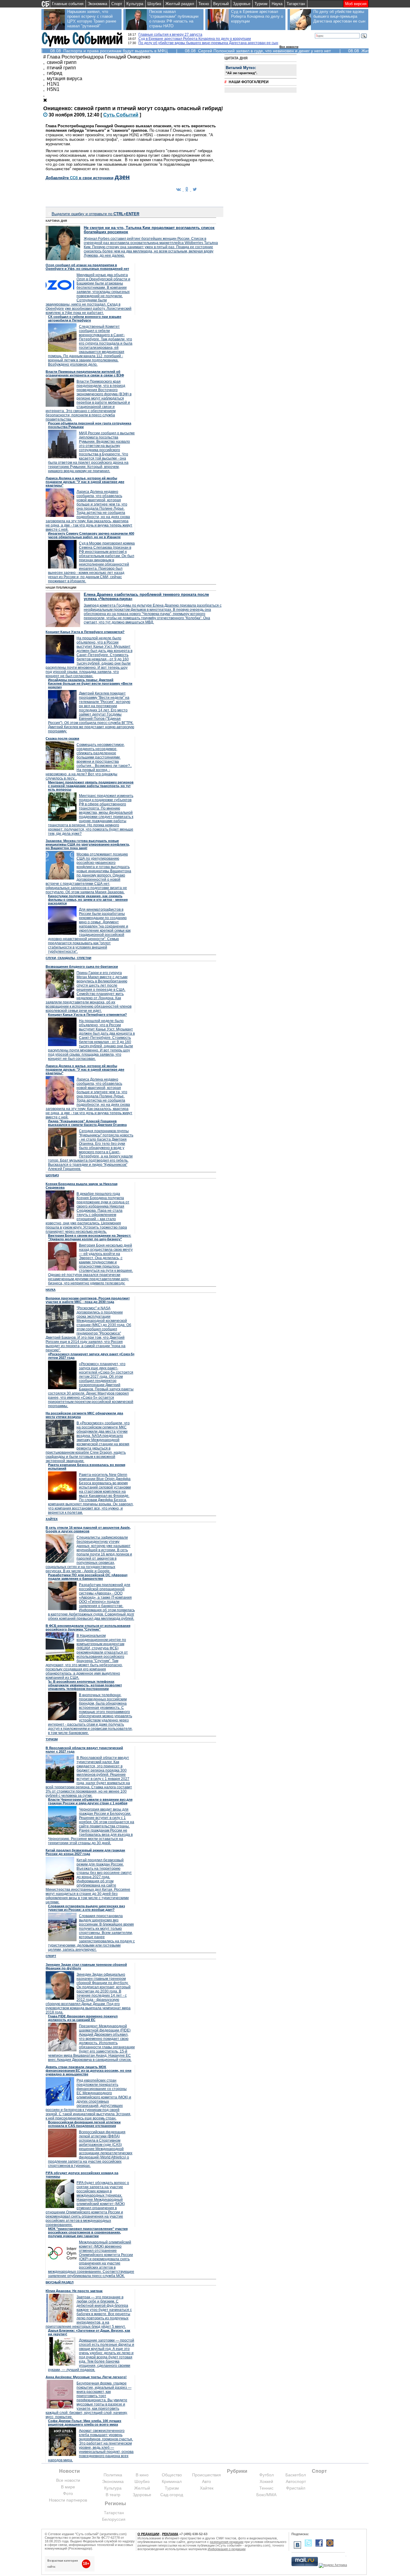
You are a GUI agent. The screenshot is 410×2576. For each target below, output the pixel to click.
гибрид (54, 73)
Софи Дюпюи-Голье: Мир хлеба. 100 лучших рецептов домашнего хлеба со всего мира (85, 2423)
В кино (142, 2475)
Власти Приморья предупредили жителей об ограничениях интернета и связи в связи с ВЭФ (85, 373)
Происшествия (207, 2475)
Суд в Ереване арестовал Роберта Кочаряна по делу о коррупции (257, 16)
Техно (204, 4)
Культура (135, 4)
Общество (172, 2475)
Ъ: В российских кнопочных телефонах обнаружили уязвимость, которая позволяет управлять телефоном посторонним (85, 1685)
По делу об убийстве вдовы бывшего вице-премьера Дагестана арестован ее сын (339, 16)
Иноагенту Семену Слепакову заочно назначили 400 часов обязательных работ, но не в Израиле (91, 535)
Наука (277, 4)
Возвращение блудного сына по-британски (82, 967)
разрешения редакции (227, 2542)
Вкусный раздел (60, 2282)
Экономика (97, 4)
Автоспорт (296, 2481)
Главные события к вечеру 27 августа (170, 35)
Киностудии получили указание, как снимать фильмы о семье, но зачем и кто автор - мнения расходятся (88, 900)
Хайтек (52, 1519)
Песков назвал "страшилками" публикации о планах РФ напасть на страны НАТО (174, 19)
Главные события (68, 4)
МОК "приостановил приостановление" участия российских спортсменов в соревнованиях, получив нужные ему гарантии (88, 2232)
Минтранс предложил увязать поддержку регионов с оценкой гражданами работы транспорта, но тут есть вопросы (91, 786)
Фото (68, 2493)
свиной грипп (62, 62)
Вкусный (221, 4)
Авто (207, 2481)
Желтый (142, 2488)
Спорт (117, 4)
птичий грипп (61, 68)
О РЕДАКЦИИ (148, 2534)
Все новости (289, 47)
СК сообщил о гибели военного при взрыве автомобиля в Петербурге (85, 318)
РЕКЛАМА (170, 2534)
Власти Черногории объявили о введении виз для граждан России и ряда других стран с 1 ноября (90, 1801)
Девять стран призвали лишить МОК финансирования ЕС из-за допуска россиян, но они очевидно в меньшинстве (89, 2071)
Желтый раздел (180, 4)
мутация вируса (65, 78)
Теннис (266, 2488)
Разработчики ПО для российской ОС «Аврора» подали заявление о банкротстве (88, 1577)
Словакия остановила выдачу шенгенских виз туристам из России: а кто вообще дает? (86, 1908)
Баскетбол (296, 2475)
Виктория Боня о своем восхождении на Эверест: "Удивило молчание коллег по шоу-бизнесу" (90, 1237)
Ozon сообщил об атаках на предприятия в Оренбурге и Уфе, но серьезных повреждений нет (87, 267)
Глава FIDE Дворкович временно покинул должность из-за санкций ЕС (83, 2018)
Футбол (267, 2475)
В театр (113, 2495)
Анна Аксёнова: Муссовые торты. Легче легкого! (86, 2377)
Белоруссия (114, 2519)
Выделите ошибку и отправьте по (95, 214)
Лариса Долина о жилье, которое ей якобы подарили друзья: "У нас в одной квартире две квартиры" (85, 482)
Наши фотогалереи (249, 82)
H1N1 (53, 84)
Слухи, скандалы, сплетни (68, 958)
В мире (68, 2487)
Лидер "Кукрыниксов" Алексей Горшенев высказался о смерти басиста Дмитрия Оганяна (87, 1123)
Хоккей (266, 2481)
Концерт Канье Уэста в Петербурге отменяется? (85, 632)
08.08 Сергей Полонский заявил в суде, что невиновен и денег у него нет (258, 51)
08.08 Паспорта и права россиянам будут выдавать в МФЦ (109, 51)
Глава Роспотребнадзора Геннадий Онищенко (99, 57)
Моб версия (356, 4)
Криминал (172, 2481)
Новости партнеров (68, 2500)
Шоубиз (154, 4)
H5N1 (53, 89)
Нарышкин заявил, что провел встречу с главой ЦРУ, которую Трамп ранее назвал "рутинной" (92, 19)
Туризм (261, 4)
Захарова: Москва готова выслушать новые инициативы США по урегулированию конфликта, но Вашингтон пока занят (88, 844)
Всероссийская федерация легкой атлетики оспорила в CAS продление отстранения (84, 2124)
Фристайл (296, 2488)
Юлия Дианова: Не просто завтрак (74, 2291)
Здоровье (242, 4)
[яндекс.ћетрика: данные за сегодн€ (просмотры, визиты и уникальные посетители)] (333, 2565)
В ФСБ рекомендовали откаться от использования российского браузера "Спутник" (88, 1627)
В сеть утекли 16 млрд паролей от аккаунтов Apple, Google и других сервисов (88, 1529)
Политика (113, 2475)
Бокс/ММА (266, 2495)
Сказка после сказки (62, 738)
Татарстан (296, 4)
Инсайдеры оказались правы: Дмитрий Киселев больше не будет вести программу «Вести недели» (90, 683)
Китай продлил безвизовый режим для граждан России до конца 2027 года (85, 1852)
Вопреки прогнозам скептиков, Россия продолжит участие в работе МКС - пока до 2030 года (88, 1300)
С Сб (121, 115)
